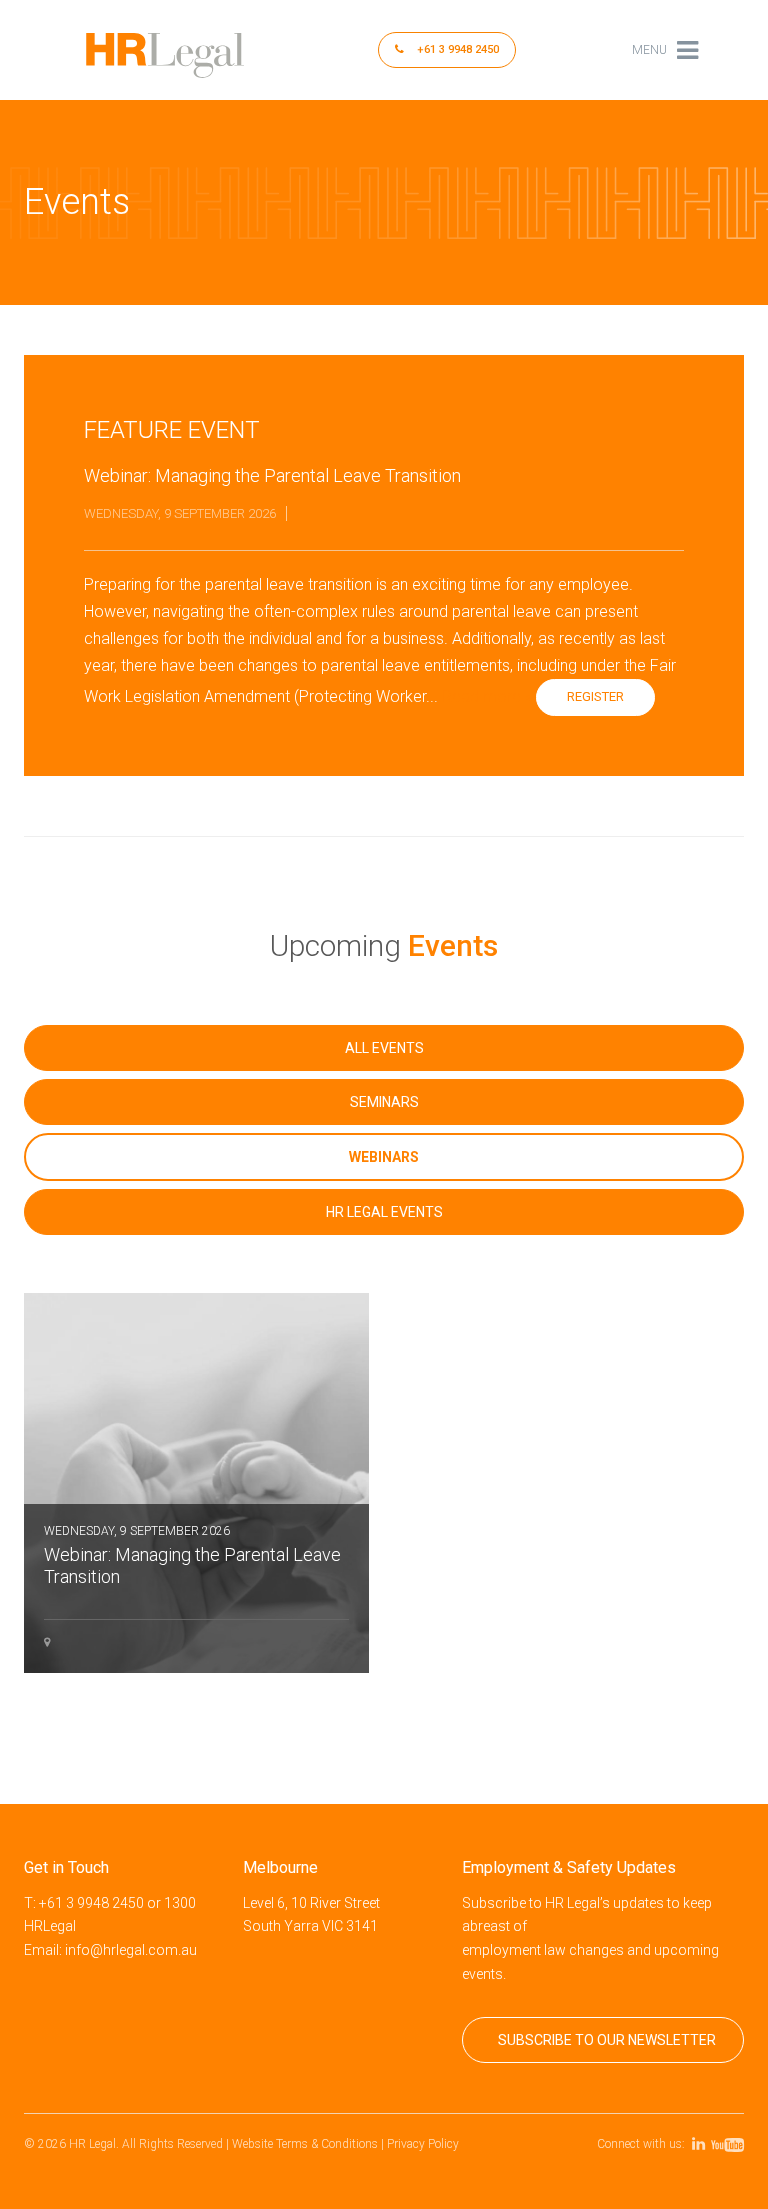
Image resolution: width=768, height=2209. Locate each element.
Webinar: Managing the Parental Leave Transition (192, 1556)
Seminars (384, 1102)
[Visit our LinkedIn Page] (701, 2144)
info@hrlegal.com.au (131, 1950)
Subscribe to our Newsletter (607, 2040)
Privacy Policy (423, 2144)
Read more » (487, 696)
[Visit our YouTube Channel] (730, 2144)
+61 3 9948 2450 (456, 49)
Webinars (384, 1157)
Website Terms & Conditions (305, 2144)
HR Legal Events (384, 1212)
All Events (384, 1048)
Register (595, 696)
